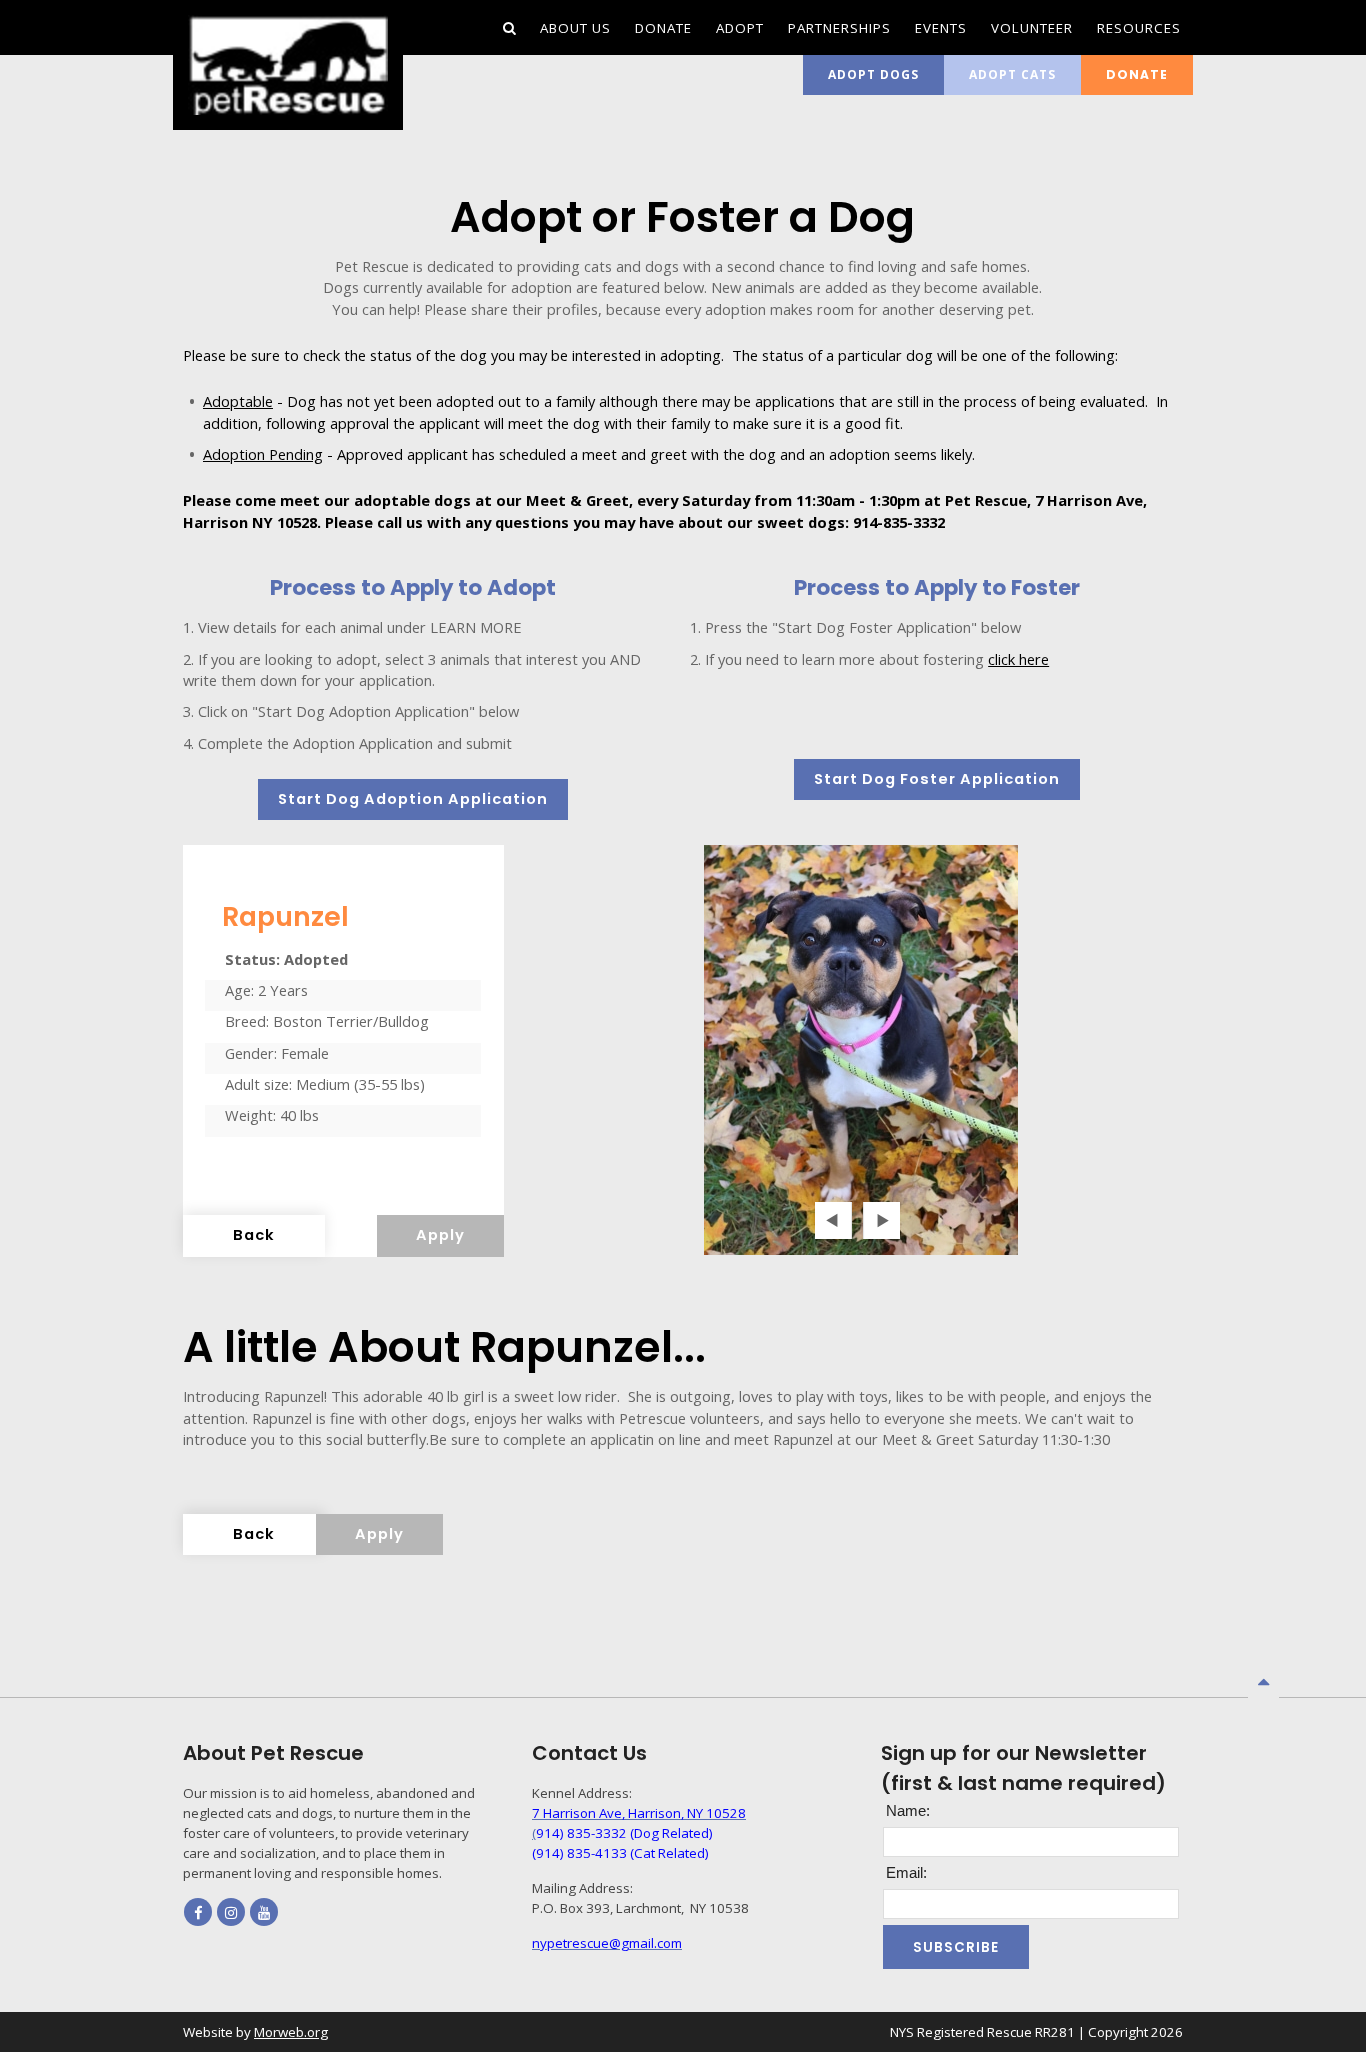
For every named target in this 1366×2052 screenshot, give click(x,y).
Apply (440, 1235)
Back (254, 1235)
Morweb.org (291, 2032)
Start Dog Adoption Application (413, 799)
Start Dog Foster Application (937, 779)
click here (1018, 659)
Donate (1137, 74)
